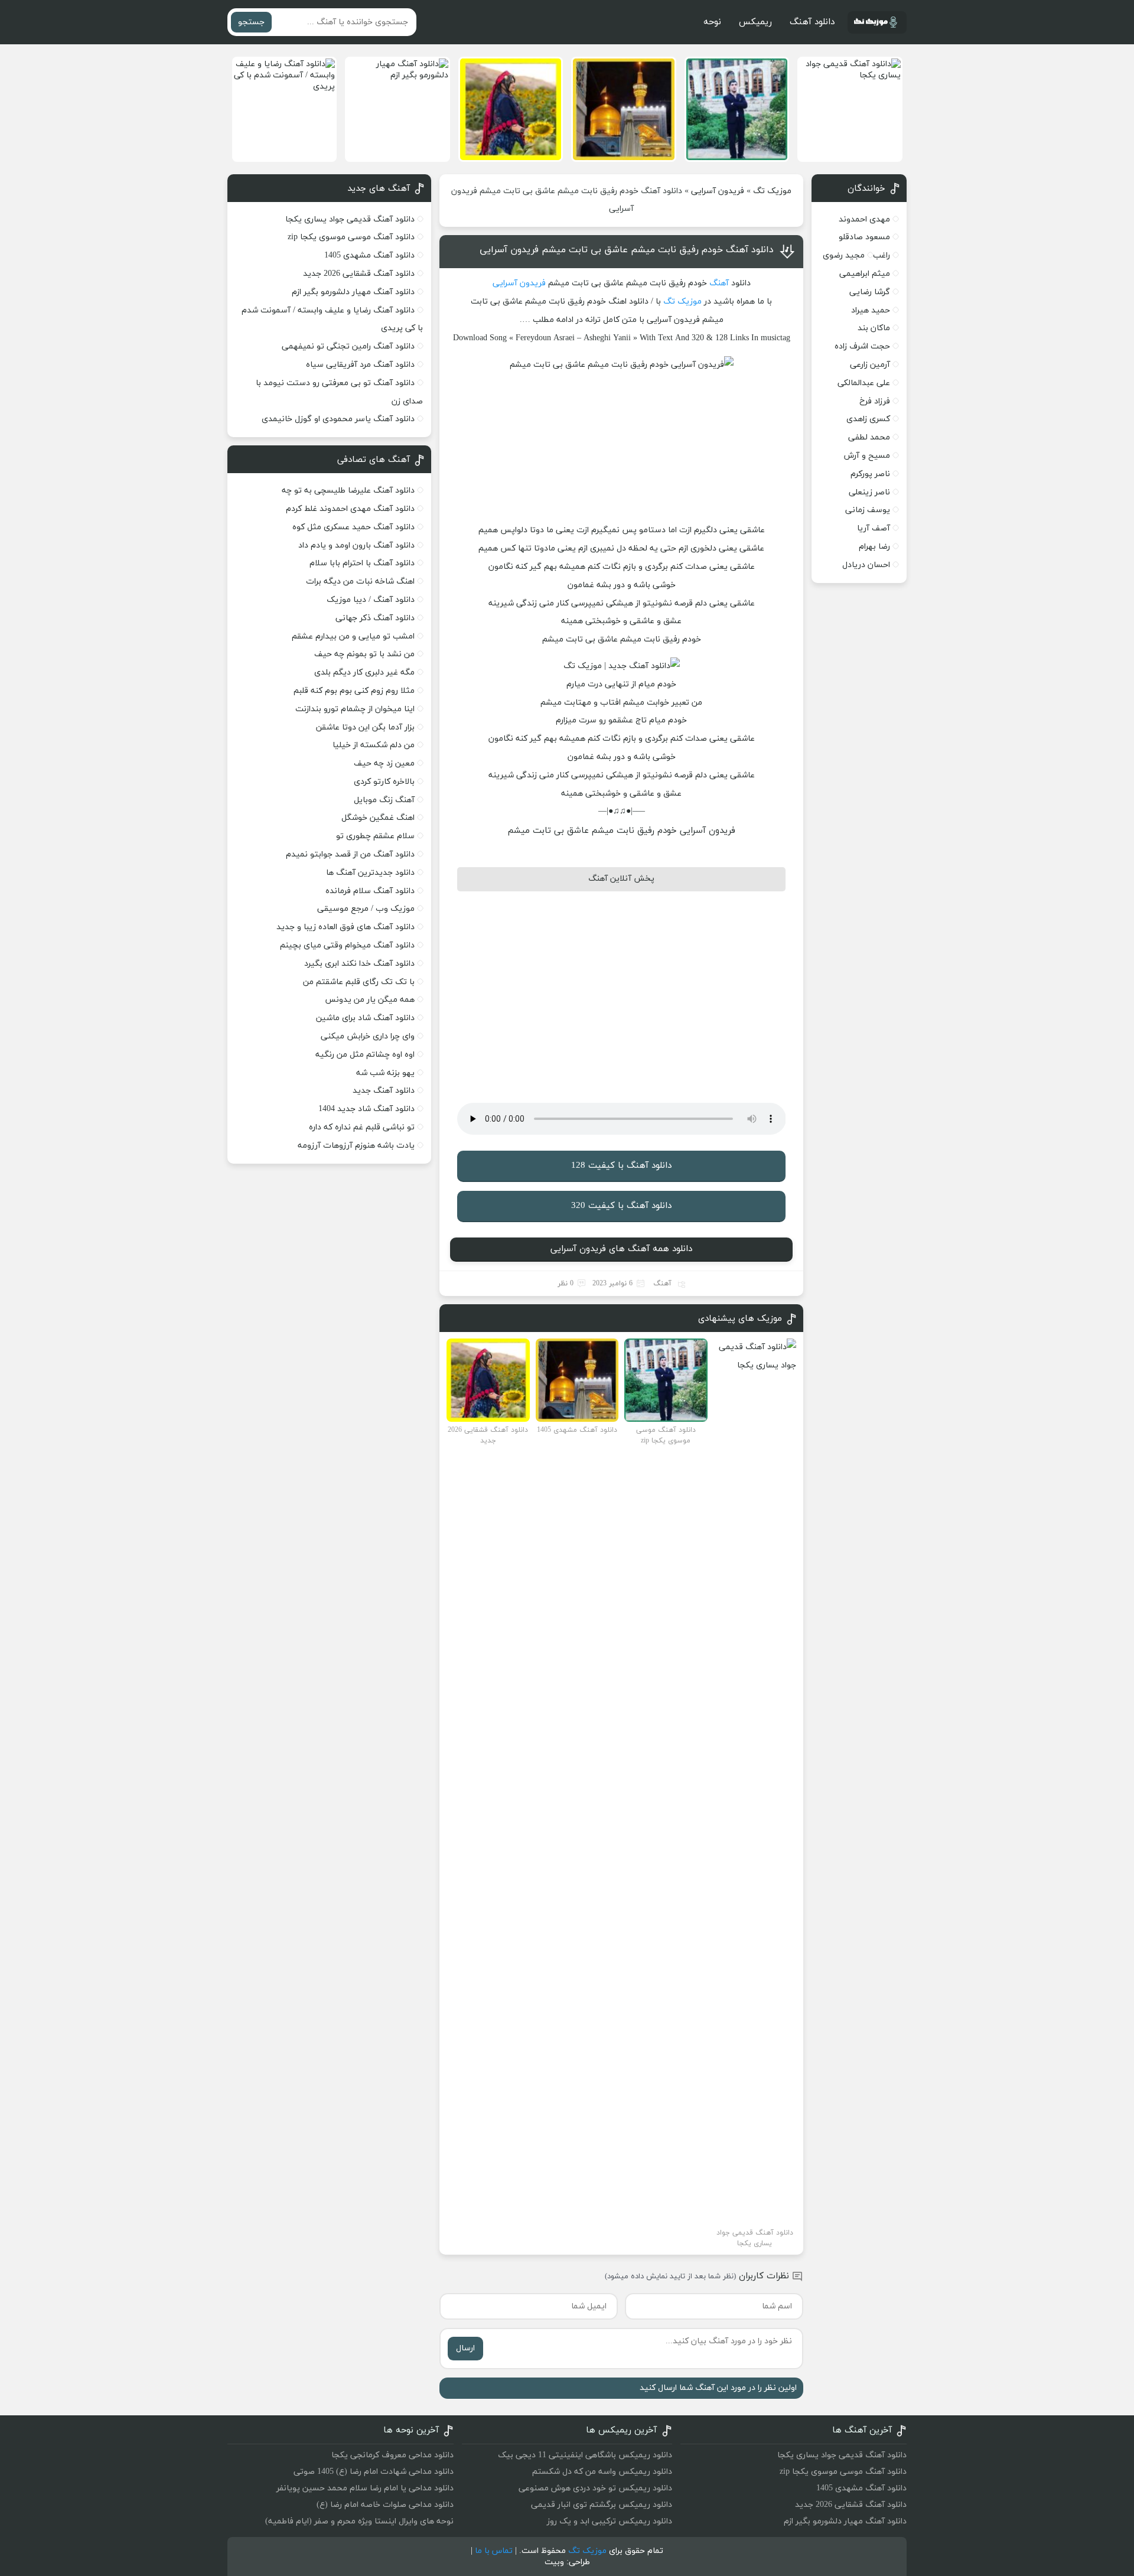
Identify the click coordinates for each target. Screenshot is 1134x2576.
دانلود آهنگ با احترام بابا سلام (362, 563)
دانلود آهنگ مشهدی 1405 (369, 255)
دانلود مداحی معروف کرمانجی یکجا (392, 2455)
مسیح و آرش (867, 456)
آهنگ (719, 283)
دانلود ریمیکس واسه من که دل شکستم (602, 2472)
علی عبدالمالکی (864, 383)
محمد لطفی (869, 437)
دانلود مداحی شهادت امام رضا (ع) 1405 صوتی (374, 2472)
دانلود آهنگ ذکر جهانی (375, 618)
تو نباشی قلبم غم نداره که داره (362, 1127)
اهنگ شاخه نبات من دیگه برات (360, 582)
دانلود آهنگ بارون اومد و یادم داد (356, 546)
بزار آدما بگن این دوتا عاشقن (365, 727)
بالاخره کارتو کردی (384, 782)
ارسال (465, 2348)
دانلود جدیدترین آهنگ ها (370, 873)
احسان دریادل (866, 565)
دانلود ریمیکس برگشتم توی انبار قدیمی (602, 2505)
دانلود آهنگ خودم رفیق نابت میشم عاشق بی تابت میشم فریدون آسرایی (627, 250)
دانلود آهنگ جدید (384, 1091)
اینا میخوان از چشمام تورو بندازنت (355, 709)
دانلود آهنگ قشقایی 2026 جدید (359, 274)
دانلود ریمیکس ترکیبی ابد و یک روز (610, 2521)
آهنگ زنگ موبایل (384, 800)
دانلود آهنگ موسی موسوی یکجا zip (351, 237)
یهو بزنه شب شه (385, 1073)
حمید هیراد (871, 310)
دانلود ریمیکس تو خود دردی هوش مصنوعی (595, 2488)
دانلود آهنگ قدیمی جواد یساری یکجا (350, 219)
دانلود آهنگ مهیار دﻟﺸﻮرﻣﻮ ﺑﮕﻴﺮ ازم (353, 292)
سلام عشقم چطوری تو (375, 836)
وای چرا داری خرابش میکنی (368, 1036)
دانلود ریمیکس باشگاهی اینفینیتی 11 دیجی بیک (585, 2455)
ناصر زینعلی (869, 492)
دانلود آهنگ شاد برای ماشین (365, 1018)
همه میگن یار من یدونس (370, 1000)
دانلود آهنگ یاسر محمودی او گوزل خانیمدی (338, 419)
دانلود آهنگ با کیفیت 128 (621, 1166)
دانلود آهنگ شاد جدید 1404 (366, 1109)
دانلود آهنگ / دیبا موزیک (371, 600)
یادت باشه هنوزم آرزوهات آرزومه (356, 1146)
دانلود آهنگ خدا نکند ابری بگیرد (359, 964)
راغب (882, 255)
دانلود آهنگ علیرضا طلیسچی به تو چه (348, 491)
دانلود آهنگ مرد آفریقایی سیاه (360, 365)
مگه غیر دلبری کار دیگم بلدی (364, 673)
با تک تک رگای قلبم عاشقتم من (359, 982)
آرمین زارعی (870, 365)
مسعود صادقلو (864, 237)
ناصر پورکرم (870, 474)
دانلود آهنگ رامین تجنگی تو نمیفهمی (348, 346)
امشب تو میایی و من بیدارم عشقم (353, 636)
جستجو (251, 22)
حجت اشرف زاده (862, 346)
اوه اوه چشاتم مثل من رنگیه (365, 1055)
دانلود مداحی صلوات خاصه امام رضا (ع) (385, 2505)
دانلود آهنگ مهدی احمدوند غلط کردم (350, 509)
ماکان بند (874, 328)
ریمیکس (755, 22)
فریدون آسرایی (718, 191)
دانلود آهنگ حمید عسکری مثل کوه (353, 527)
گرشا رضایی (870, 292)
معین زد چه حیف (384, 763)
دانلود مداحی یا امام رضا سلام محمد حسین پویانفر (365, 2488)
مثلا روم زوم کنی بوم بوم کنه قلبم (354, 691)
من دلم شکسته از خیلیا (374, 745)
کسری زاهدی (868, 419)
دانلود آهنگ (812, 22)
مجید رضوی (844, 255)
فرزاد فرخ (875, 401)
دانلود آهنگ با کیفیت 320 (621, 1206)
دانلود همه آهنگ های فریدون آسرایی (621, 1249)
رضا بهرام (874, 547)
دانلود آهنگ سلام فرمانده (370, 891)
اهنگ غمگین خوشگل (378, 818)
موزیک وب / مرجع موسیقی (365, 909)
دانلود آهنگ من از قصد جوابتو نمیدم (350, 854)
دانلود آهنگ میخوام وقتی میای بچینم (347, 945)
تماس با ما (494, 2551)
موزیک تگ (772, 191)
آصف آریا (874, 528)
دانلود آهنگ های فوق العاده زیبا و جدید (346, 927)
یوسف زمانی (868, 510)
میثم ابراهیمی (865, 274)
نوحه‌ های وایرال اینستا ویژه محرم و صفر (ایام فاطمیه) (359, 2521)
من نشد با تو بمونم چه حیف (364, 654)
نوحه (712, 22)
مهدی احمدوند (864, 219)
